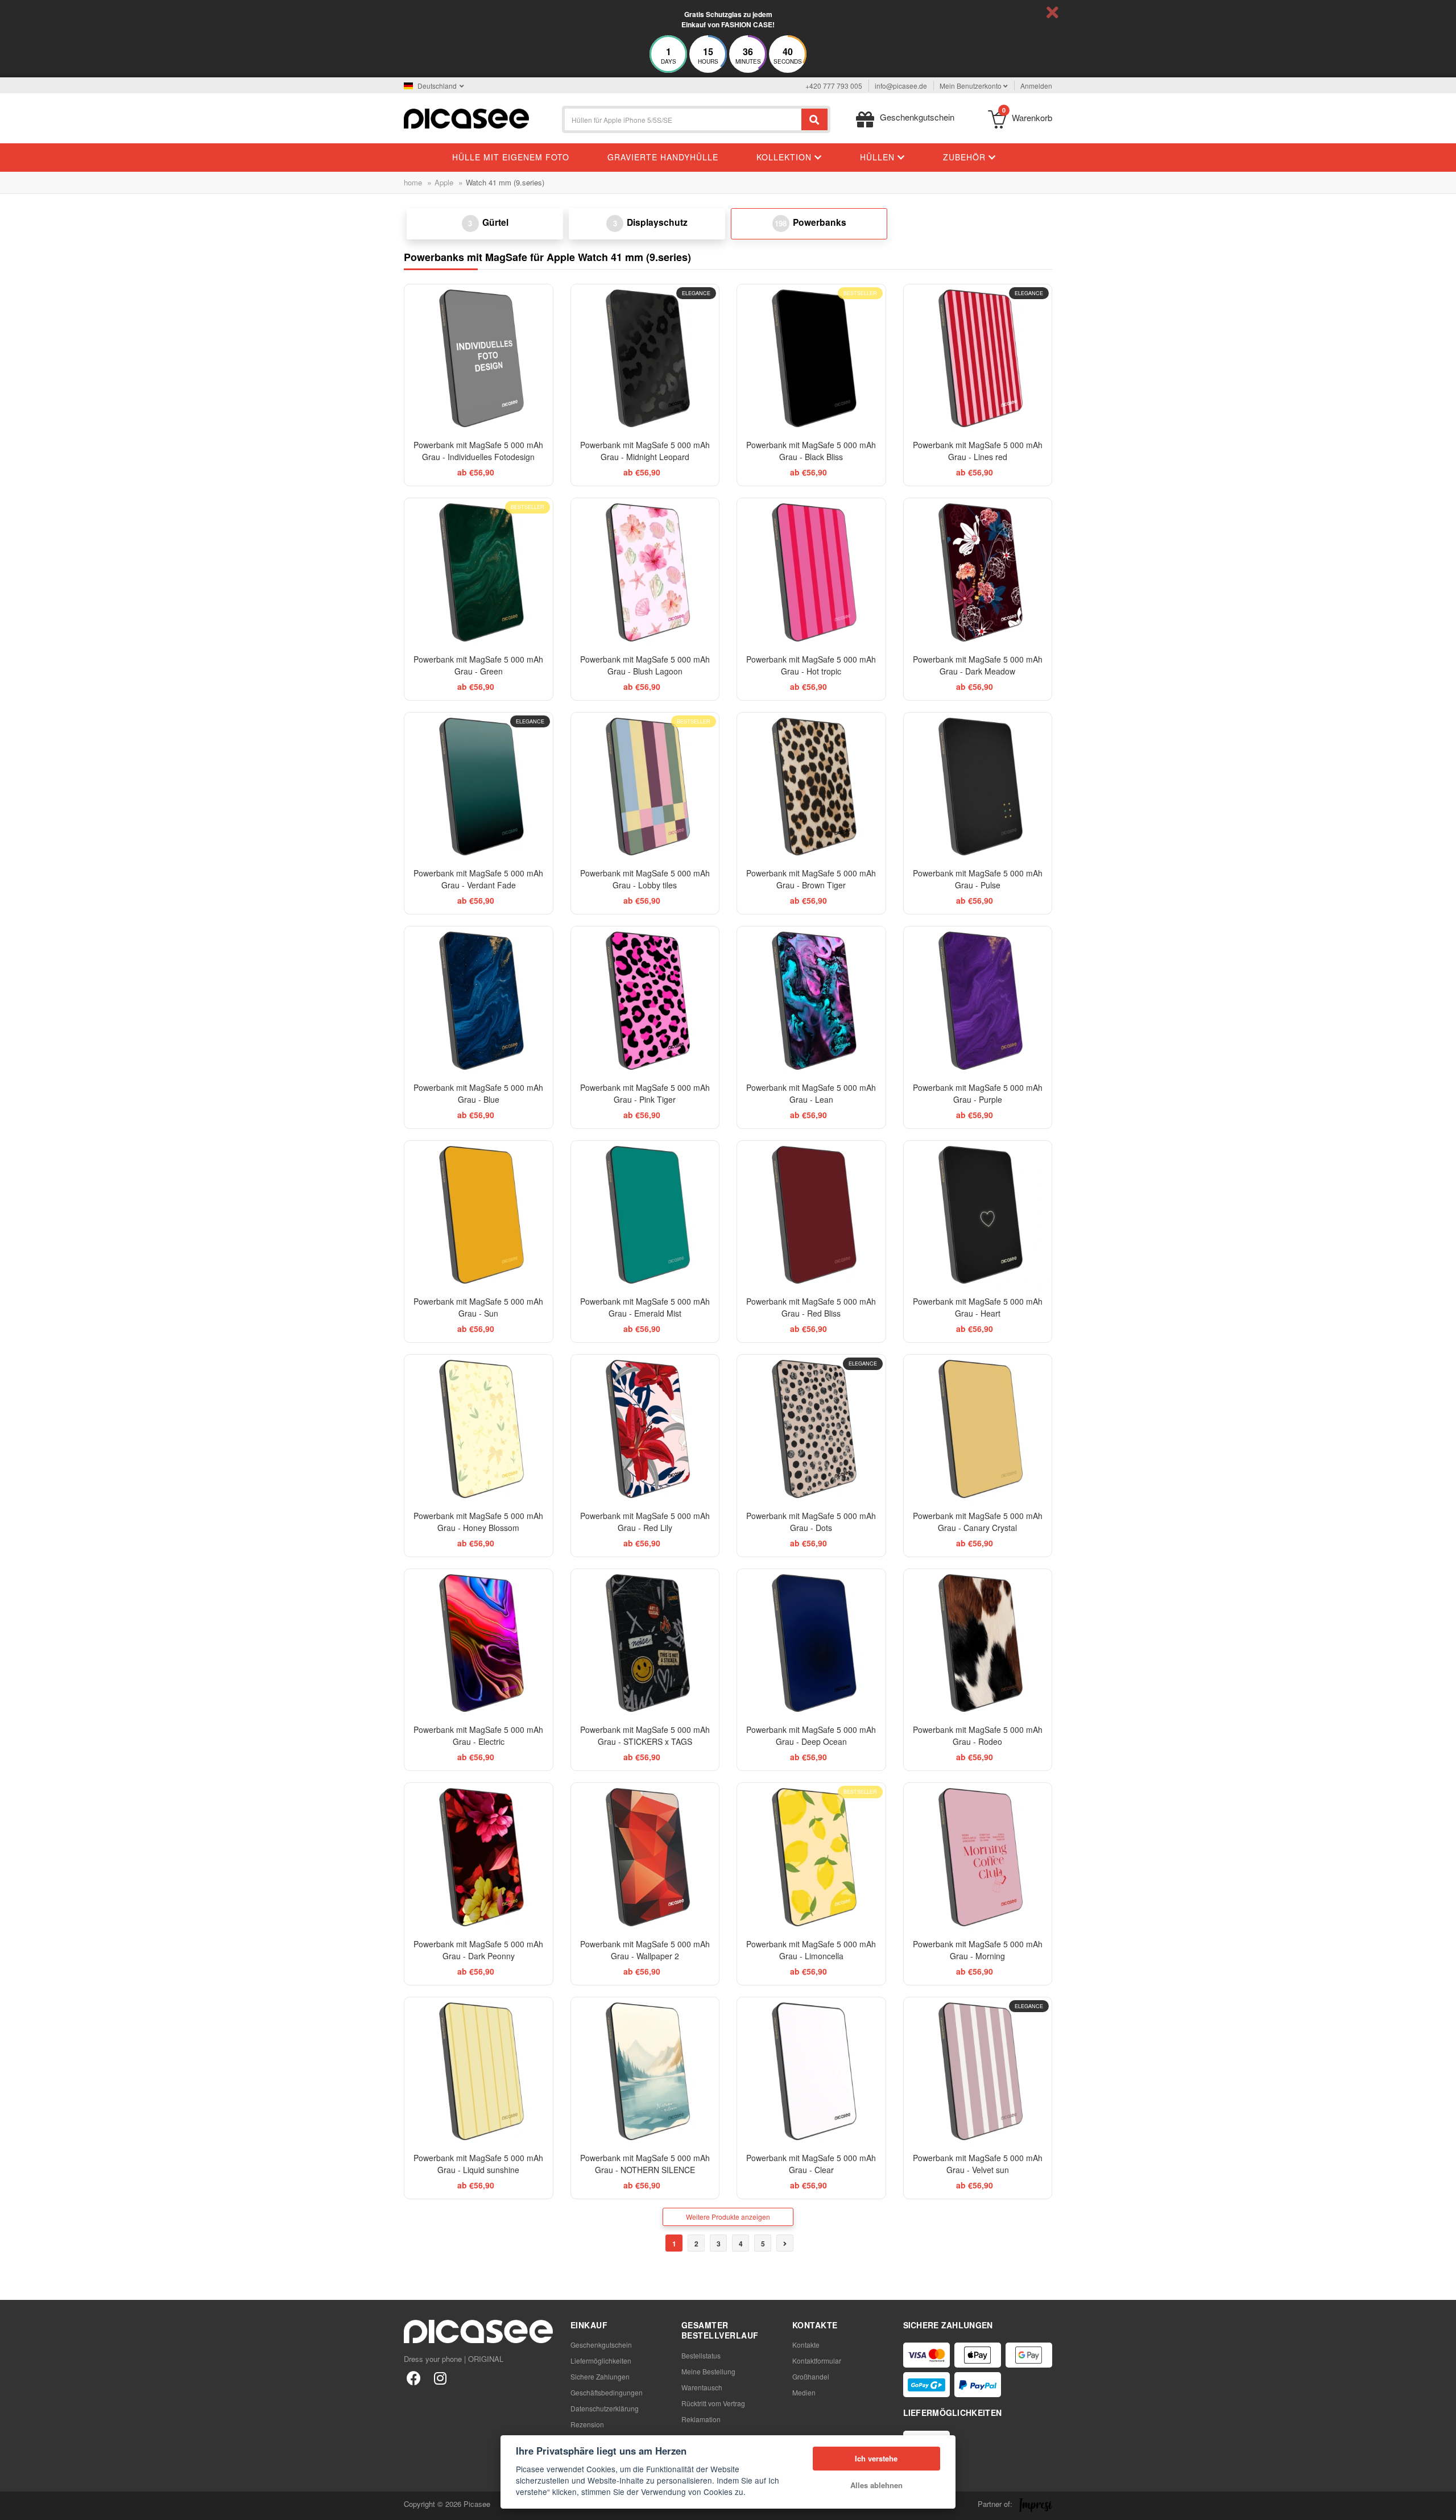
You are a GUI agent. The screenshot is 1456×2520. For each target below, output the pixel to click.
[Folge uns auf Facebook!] (414, 2378)
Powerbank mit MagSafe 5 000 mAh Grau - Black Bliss (811, 451)
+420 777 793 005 (834, 86)
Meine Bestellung (708, 2371)
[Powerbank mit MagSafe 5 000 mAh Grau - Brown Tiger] (811, 787)
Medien (804, 2392)
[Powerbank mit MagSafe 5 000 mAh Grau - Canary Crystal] (978, 1429)
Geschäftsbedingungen (607, 2392)
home (413, 182)
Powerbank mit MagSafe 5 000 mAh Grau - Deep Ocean (811, 1735)
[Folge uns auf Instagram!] (440, 2378)
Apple (444, 182)
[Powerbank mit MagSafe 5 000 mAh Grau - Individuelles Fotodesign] (479, 359)
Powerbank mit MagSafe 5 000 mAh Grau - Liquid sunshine (478, 2164)
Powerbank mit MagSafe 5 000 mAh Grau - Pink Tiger (645, 1093)
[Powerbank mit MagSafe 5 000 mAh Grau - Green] (479, 572)
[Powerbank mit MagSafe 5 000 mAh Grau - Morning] (978, 1857)
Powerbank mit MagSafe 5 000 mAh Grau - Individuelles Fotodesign (478, 451)
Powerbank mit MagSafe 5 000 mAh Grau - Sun (478, 1307)
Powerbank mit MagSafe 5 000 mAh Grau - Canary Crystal (978, 1522)
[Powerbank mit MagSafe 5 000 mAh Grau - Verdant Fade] (479, 787)
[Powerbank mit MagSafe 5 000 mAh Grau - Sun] (479, 1215)
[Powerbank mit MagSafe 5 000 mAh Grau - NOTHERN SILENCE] (645, 2072)
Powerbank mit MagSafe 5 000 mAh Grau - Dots (811, 1522)
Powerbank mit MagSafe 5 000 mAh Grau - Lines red (978, 451)
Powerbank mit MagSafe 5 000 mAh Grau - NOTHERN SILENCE (645, 2164)
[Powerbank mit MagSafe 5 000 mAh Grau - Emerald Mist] (645, 1215)
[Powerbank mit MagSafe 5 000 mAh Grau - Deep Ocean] (811, 1643)
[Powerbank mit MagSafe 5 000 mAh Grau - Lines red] (978, 359)
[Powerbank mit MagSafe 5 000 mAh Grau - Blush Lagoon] (645, 572)
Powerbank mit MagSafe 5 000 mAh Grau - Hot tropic (811, 665)
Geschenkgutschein (601, 2345)
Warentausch (702, 2387)
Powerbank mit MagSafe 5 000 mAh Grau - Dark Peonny (478, 1950)
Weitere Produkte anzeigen (728, 2217)
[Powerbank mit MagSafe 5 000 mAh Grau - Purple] (978, 1001)
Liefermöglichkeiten (601, 2360)
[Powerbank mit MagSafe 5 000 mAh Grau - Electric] (479, 1643)
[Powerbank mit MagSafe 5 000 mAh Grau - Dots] (811, 1429)
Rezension (587, 2424)
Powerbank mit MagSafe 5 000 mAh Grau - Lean (811, 1093)
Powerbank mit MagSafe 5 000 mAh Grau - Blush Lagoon (645, 665)
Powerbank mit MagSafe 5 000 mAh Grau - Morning (978, 1950)
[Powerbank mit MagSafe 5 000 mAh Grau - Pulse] (978, 787)
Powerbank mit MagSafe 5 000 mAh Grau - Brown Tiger (811, 879)
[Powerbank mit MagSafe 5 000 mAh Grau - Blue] (479, 1001)
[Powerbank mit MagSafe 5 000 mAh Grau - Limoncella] (811, 1857)
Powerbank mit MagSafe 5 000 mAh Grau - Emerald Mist (645, 1307)
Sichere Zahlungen (600, 2376)
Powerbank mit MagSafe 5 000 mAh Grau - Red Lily (645, 1522)
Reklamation (701, 2419)
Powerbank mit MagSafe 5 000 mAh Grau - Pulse (978, 879)
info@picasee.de (901, 86)
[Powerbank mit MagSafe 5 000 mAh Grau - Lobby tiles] (645, 787)
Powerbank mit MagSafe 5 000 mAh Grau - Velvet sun (978, 2164)
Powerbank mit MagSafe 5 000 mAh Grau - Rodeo (978, 1735)
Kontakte (806, 2345)
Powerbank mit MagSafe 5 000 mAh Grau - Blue (478, 1093)
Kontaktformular (817, 2360)
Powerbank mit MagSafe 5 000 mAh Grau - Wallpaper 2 (645, 1950)
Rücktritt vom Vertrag (713, 2403)
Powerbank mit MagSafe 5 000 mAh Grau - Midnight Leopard (645, 451)
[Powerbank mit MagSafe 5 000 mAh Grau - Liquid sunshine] (479, 2072)
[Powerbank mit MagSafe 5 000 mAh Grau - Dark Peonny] (479, 1857)
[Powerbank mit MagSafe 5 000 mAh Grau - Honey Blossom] (479, 1429)
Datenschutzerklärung (605, 2408)
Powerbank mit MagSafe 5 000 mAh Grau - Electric (478, 1735)
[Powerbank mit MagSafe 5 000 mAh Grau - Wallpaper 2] (645, 1857)
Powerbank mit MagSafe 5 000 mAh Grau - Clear (811, 2164)
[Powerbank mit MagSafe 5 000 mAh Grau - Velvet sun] (978, 2072)
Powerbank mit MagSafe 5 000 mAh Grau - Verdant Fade (478, 879)
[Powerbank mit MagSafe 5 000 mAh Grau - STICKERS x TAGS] (645, 1643)
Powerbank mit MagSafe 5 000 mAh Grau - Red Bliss (811, 1307)
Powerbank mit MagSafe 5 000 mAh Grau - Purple (978, 1093)
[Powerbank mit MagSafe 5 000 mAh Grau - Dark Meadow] (978, 572)
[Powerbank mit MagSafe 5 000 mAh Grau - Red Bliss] (811, 1215)
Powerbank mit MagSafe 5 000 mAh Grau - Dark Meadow (978, 665)
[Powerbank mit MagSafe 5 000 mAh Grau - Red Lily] (645, 1429)
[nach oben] (15, 2505)
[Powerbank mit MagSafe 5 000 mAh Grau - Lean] (811, 1001)
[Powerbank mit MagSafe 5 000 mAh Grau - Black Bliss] (811, 359)
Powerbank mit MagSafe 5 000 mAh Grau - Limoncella (811, 1950)
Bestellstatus (701, 2355)
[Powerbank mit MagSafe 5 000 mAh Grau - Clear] (811, 2072)
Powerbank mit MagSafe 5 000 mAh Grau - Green (478, 665)
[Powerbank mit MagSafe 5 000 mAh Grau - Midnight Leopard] (645, 359)
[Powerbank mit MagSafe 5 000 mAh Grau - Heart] (978, 1215)
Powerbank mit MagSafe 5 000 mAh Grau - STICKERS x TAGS (645, 1735)
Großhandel (811, 2376)
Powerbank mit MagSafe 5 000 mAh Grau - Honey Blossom (478, 1522)
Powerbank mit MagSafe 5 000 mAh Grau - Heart (978, 1307)
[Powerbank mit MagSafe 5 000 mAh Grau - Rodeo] (978, 1643)
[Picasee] (466, 117)
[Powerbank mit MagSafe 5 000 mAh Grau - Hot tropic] (811, 572)
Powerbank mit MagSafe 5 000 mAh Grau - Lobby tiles (645, 879)
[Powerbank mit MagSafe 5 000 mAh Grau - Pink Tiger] (645, 1001)
